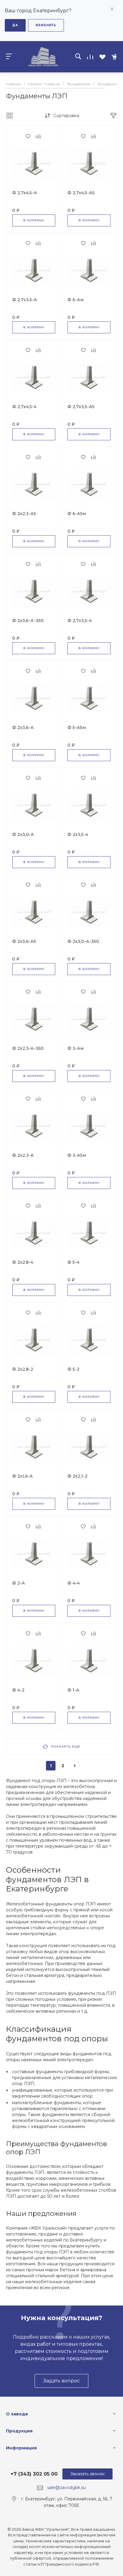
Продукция (19, 2431)
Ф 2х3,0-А (23, 834)
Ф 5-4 (73, 1262)
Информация (21, 2448)
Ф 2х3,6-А (23, 727)
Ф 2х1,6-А (23, 1476)
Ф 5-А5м (77, 727)
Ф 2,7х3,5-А (25, 300)
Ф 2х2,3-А (23, 1155)
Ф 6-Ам (76, 300)
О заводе (17, 2414)
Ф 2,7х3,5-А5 (81, 407)
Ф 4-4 (74, 1583)
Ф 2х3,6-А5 (24, 941)
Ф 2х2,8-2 (23, 1369)
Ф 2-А (19, 1583)
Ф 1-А (73, 1690)
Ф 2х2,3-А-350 (28, 1048)
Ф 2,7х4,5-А (25, 193)
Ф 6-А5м (77, 514)
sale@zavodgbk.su (67, 2488)
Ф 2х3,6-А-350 (28, 621)
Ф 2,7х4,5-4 (24, 407)
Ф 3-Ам (76, 1048)
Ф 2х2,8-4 (23, 1262)
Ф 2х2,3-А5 (24, 514)
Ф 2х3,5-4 (78, 834)
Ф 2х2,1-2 (77, 1476)
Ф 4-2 (18, 1690)
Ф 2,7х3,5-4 (80, 621)
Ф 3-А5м (77, 1155)
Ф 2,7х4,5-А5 (81, 193)
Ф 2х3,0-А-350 (83, 941)
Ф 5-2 (73, 1369)
